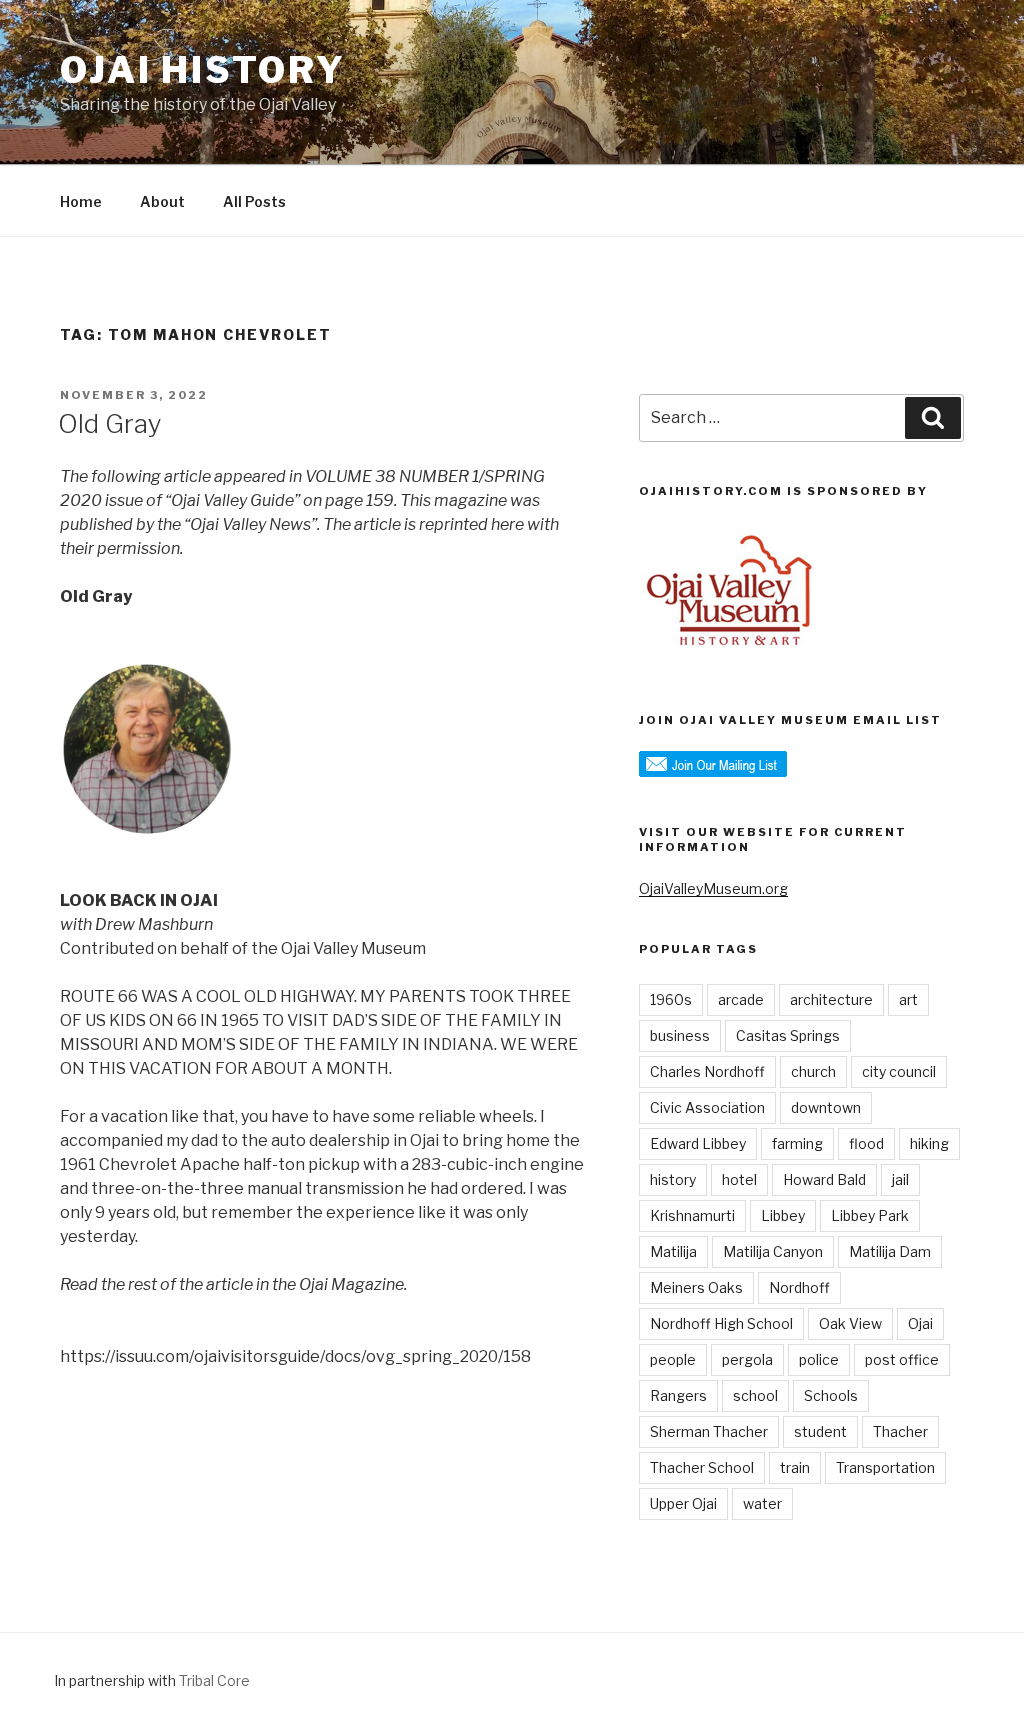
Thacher (900, 1431)
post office (902, 1359)
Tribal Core (214, 1680)
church (813, 1071)
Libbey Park (870, 1215)
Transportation (885, 1467)
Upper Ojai (683, 1503)
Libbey (783, 1215)
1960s (671, 999)
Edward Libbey (698, 1143)
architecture (831, 999)
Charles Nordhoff (707, 1071)
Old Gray (110, 423)
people (673, 1359)
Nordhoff (799, 1287)
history (673, 1179)
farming (797, 1143)
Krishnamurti (692, 1215)
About (162, 201)
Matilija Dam (890, 1251)
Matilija (673, 1251)
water (762, 1503)
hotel (739, 1179)
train (795, 1467)
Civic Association (707, 1107)
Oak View (850, 1323)
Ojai (920, 1323)
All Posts (254, 201)
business (680, 1035)
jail (900, 1179)
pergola (747, 1359)
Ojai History (203, 70)
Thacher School (702, 1467)
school (755, 1395)
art (908, 999)
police (819, 1359)
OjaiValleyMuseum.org (713, 888)
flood (866, 1143)
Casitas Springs (788, 1035)
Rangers (678, 1395)
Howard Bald (824, 1179)
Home (81, 201)
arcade (741, 999)
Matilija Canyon (773, 1251)
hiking (929, 1143)
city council (899, 1071)
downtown (826, 1107)
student (820, 1431)
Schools (831, 1395)
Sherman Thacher (709, 1431)
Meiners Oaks (696, 1287)
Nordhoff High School (721, 1323)
